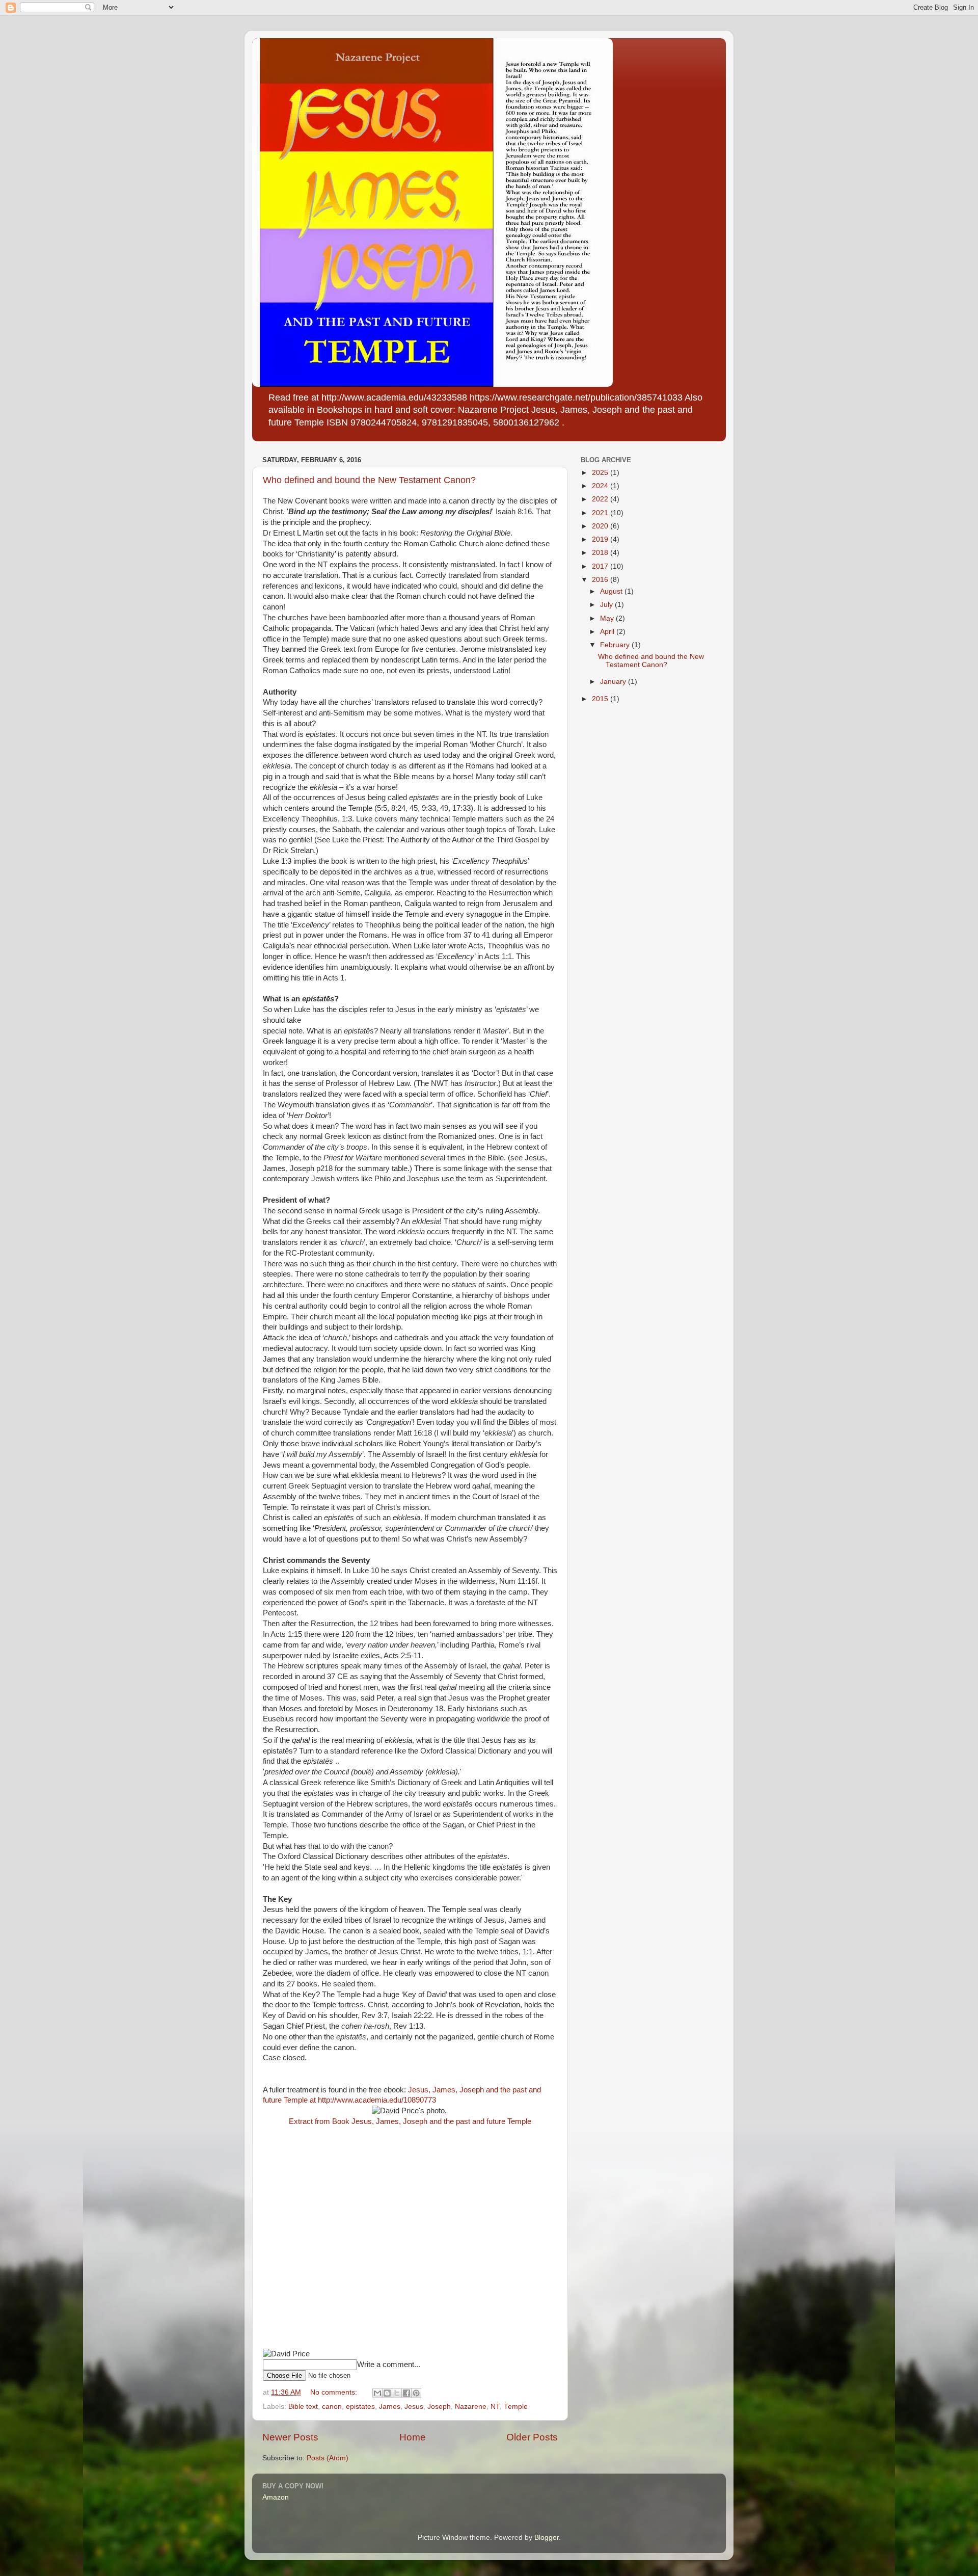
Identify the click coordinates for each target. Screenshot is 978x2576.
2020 (601, 526)
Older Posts (532, 2437)
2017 (601, 566)
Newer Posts (290, 2437)
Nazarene (471, 2407)
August (612, 591)
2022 (601, 499)
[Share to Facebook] (406, 2393)
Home (413, 2437)
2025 (601, 473)
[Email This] (377, 2393)
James (390, 2407)
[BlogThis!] (387, 2393)
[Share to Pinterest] (416, 2393)
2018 (601, 553)
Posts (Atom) (328, 2458)
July (607, 605)
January (614, 682)
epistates (360, 2407)
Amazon (276, 2497)
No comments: (335, 2392)
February (616, 645)
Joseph (439, 2407)
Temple (516, 2407)
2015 (601, 699)
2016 (601, 580)
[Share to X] (397, 2393)
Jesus (414, 2407)
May (608, 618)
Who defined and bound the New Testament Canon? (369, 480)
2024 (601, 486)
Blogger (547, 2538)
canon (332, 2407)
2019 (601, 539)
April (608, 632)
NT (495, 2407)
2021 (601, 513)
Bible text (303, 2407)
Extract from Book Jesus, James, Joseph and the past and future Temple (410, 2121)
